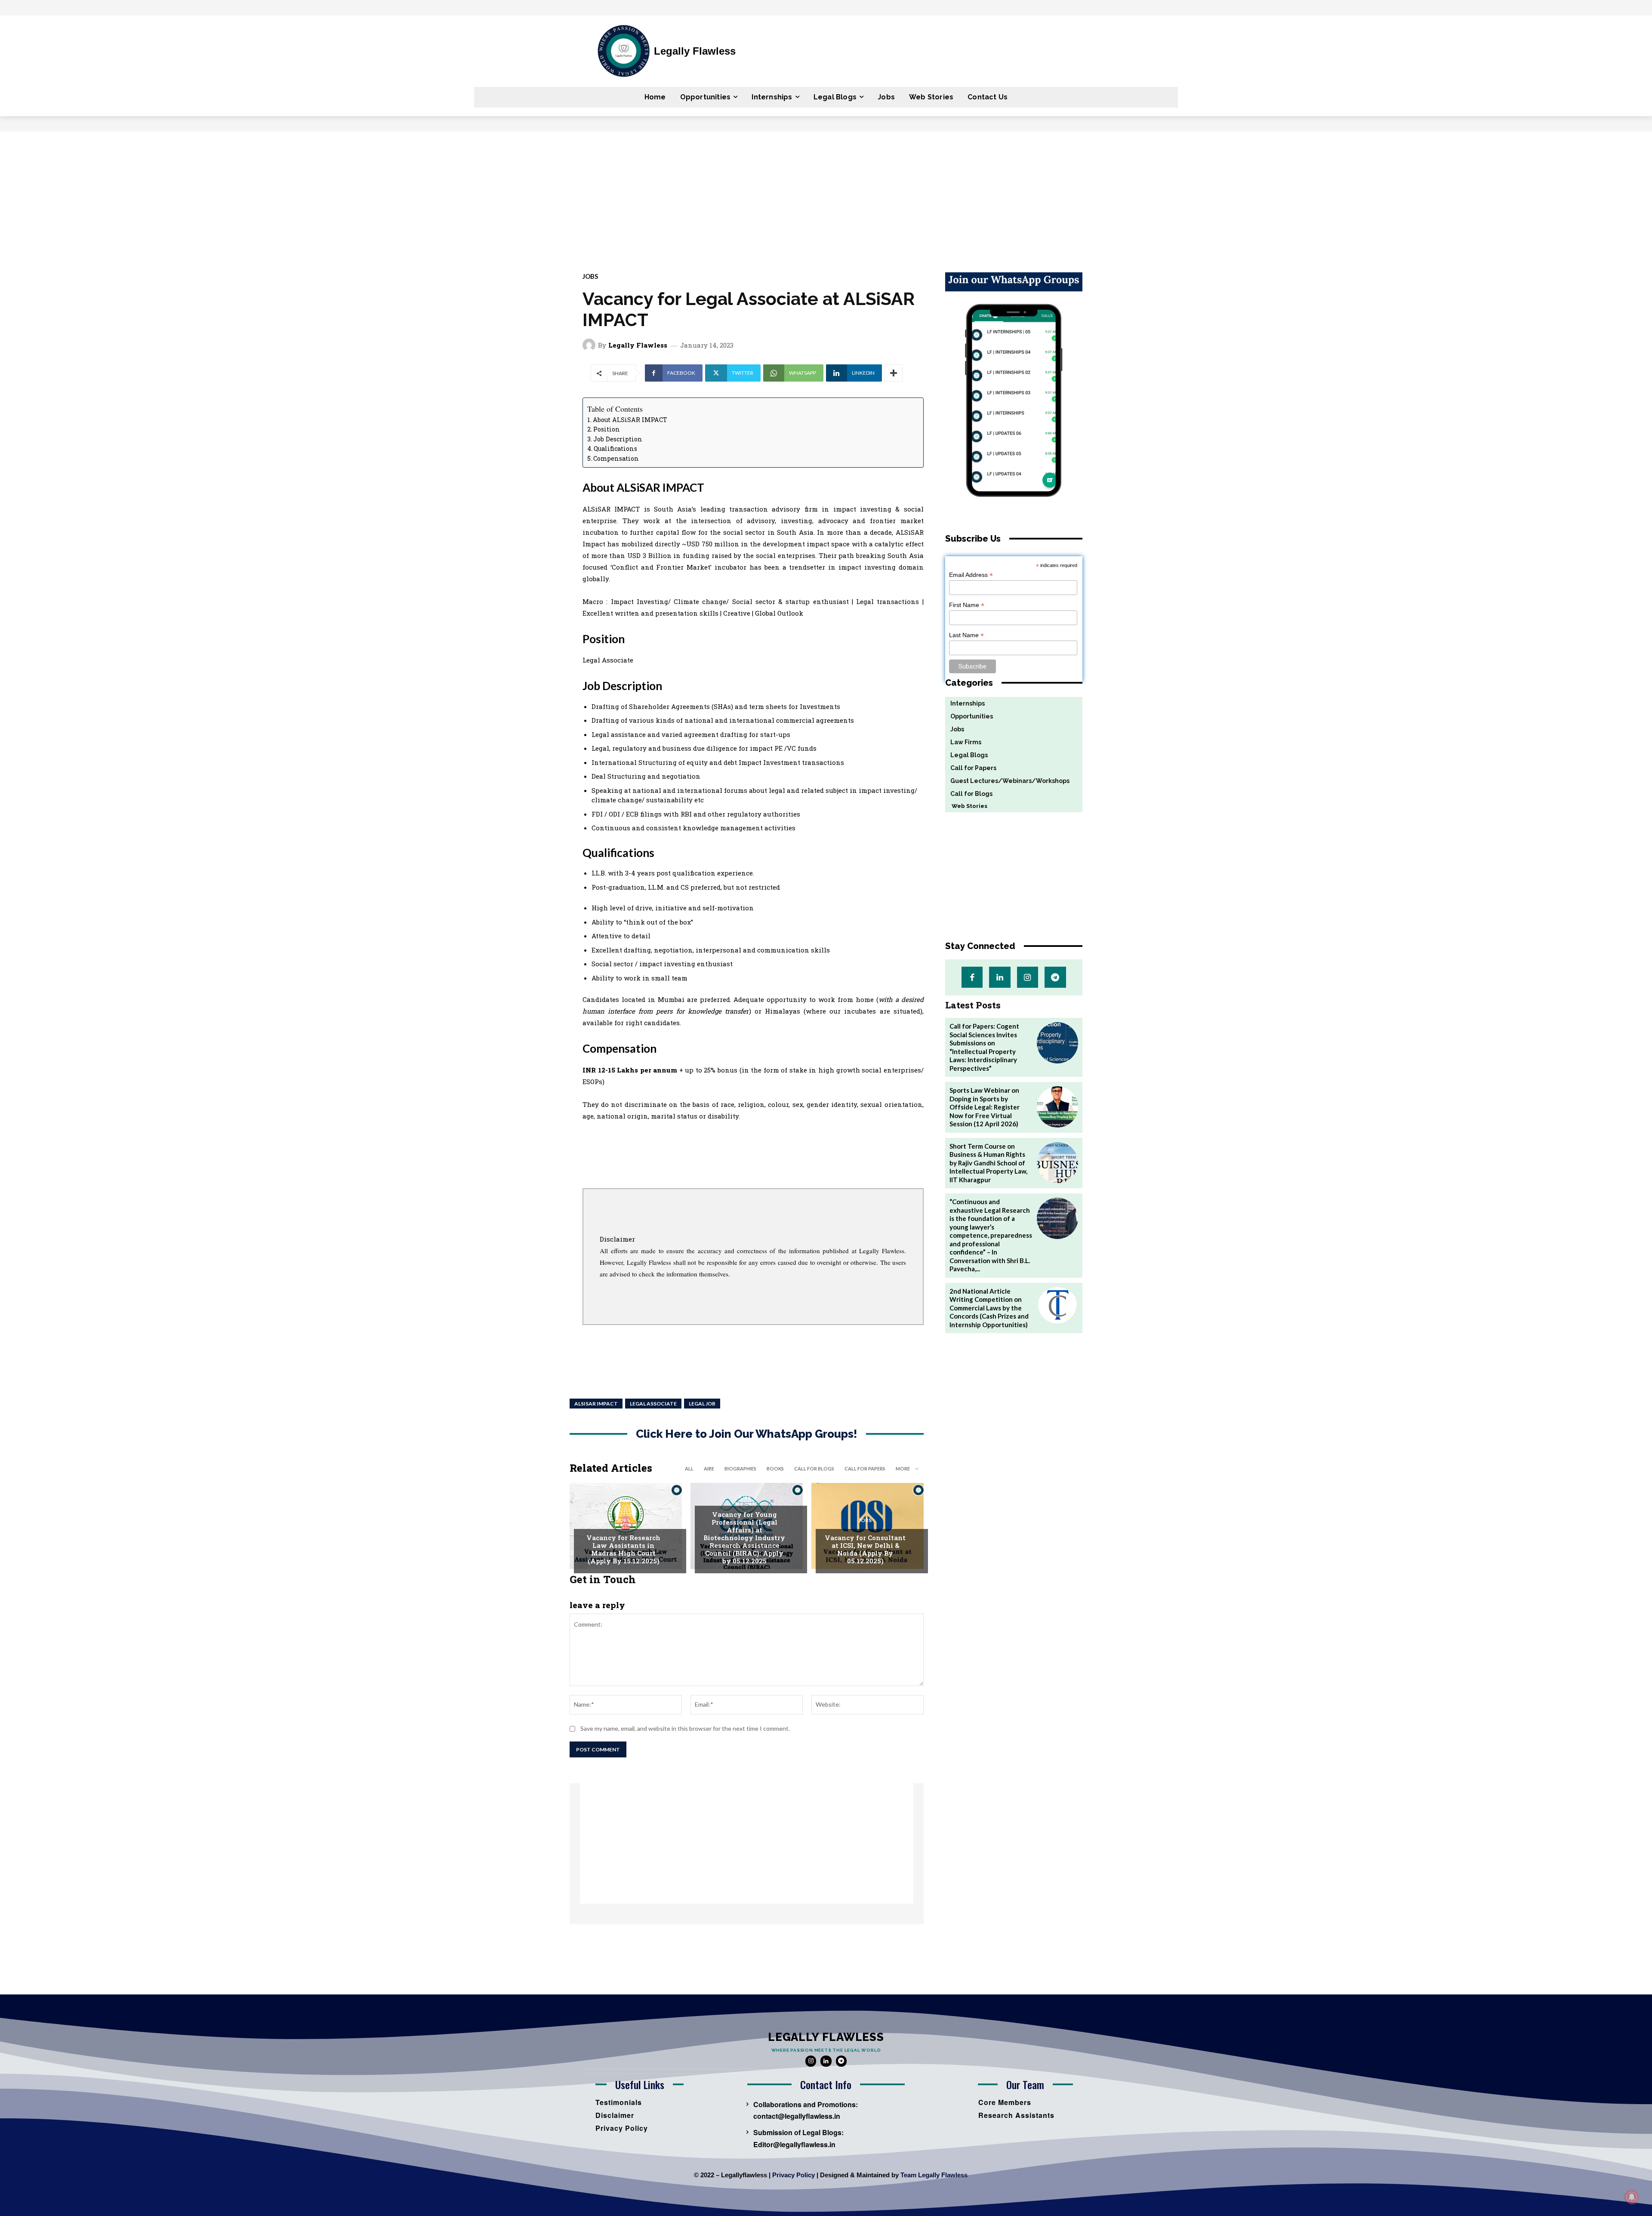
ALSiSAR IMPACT (596, 1404)
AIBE (709, 1469)
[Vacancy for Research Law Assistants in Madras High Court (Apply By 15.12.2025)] (626, 1526)
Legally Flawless (638, 345)
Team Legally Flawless (934, 2175)
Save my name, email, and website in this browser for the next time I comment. (685, 1728)
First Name (967, 605)
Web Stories (966, 806)
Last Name (966, 635)
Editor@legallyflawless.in (794, 2144)
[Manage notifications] (1632, 2197)
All (689, 1469)
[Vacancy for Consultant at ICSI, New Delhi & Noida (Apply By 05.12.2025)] (868, 1526)
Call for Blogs (814, 1469)
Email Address (971, 575)
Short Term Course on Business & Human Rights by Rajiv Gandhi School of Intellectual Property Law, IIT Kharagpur (988, 1163)
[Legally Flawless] (590, 345)
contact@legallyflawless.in (797, 2116)
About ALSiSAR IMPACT (630, 420)
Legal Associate (653, 1404)
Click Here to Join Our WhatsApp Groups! (747, 1434)
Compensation (616, 458)
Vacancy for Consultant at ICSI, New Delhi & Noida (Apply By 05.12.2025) (865, 1549)
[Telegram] (1055, 977)
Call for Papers (865, 1469)
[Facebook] (972, 977)
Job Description (618, 439)
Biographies (740, 1469)
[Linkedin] (1000, 977)
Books (775, 1469)
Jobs (590, 276)
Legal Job (702, 1404)
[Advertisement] (826, 196)
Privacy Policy (794, 2175)
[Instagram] (1028, 977)
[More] (894, 373)
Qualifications (615, 448)
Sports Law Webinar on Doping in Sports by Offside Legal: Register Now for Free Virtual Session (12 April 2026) (985, 1107)
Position (607, 429)
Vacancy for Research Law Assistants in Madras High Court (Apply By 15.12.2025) (623, 1549)
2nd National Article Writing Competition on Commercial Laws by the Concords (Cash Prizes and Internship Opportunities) (989, 1308)
